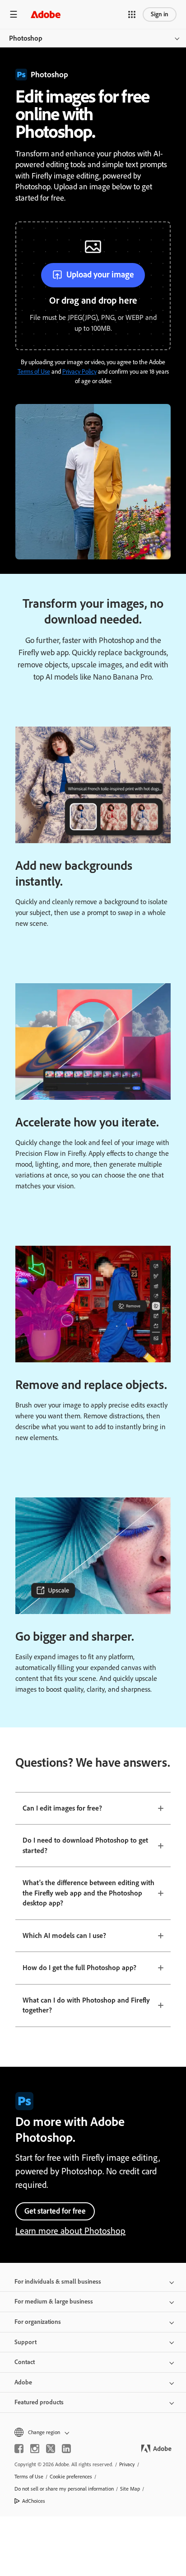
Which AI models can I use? (64, 1936)
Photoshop (26, 38)
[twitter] (51, 2449)
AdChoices (34, 2501)
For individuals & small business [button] (58, 2282)
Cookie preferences (71, 2477)
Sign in (160, 14)
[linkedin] (66, 2449)
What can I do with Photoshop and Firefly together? (86, 2005)
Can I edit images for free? (62, 1808)
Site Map (130, 2489)
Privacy (127, 2464)
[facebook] (19, 2449)
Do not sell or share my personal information (64, 2489)
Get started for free (55, 2211)
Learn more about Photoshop (70, 2231)
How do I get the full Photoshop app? (79, 1968)
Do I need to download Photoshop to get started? (85, 1845)
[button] (132, 14)
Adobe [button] (23, 2382)
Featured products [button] (39, 2402)
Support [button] (26, 2342)
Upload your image (100, 274)
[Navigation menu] (14, 14)
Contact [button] (25, 2362)
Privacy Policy (79, 372)
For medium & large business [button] (54, 2302)
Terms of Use (34, 372)
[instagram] (35, 2449)
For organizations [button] (38, 2322)
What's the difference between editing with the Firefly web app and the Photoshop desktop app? (88, 1893)
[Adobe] (46, 14)
